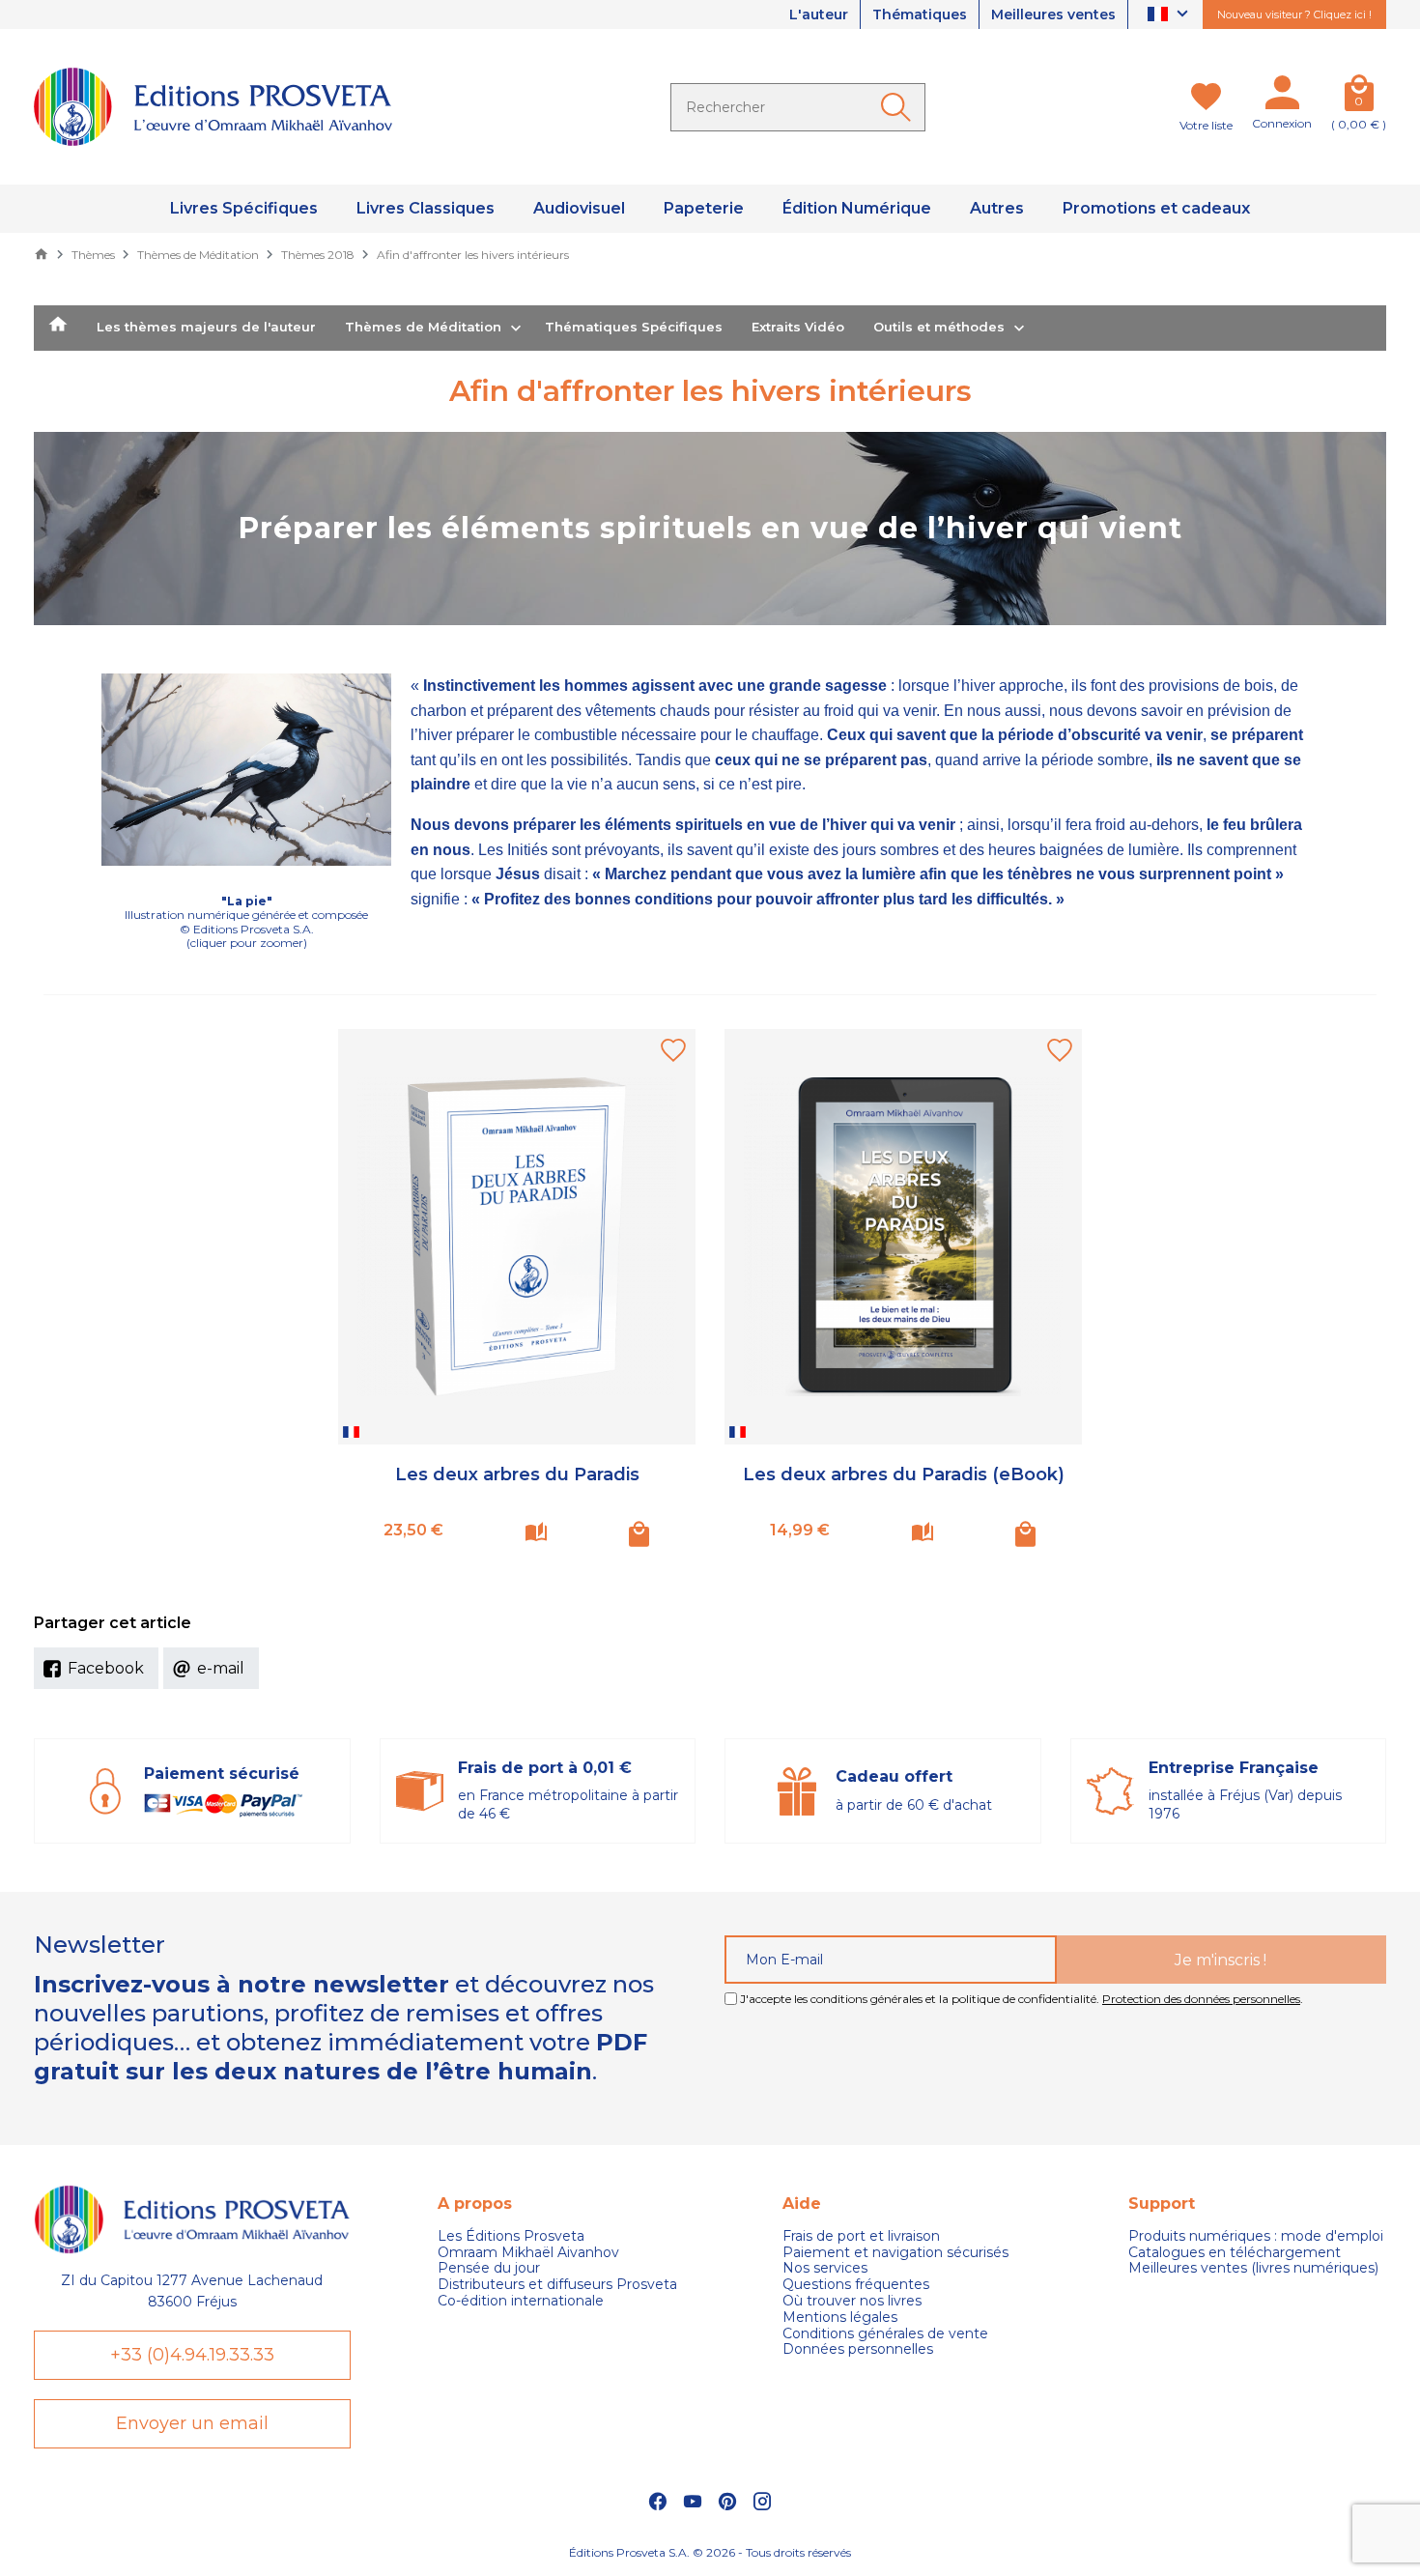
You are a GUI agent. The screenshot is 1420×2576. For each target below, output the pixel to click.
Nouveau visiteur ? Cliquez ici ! (1294, 14)
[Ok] (899, 107)
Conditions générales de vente (885, 2334)
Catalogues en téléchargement (1235, 2253)
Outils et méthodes (939, 327)
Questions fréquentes (856, 2285)
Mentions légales (840, 2318)
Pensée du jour (489, 2268)
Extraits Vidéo (798, 327)
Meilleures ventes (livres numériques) (1253, 2268)
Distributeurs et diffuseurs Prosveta (557, 2285)
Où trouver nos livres (852, 2301)
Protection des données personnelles (1201, 1999)
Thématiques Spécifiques (634, 327)
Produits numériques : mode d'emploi (1256, 2236)
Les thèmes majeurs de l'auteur (206, 327)
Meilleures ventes (1053, 14)
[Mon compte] (1282, 97)
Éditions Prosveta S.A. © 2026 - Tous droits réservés (710, 2552)
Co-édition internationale (521, 2301)
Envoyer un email (192, 2423)
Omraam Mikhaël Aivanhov (528, 2253)
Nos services (825, 2268)
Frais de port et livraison (861, 2236)
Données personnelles (858, 2349)
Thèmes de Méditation (423, 327)
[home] (58, 329)
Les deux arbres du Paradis (517, 1474)
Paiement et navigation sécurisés (895, 2253)
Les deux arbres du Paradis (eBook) (904, 1474)
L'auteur (819, 14)
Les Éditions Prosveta (511, 2236)
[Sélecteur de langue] (1170, 15)
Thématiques (920, 14)
